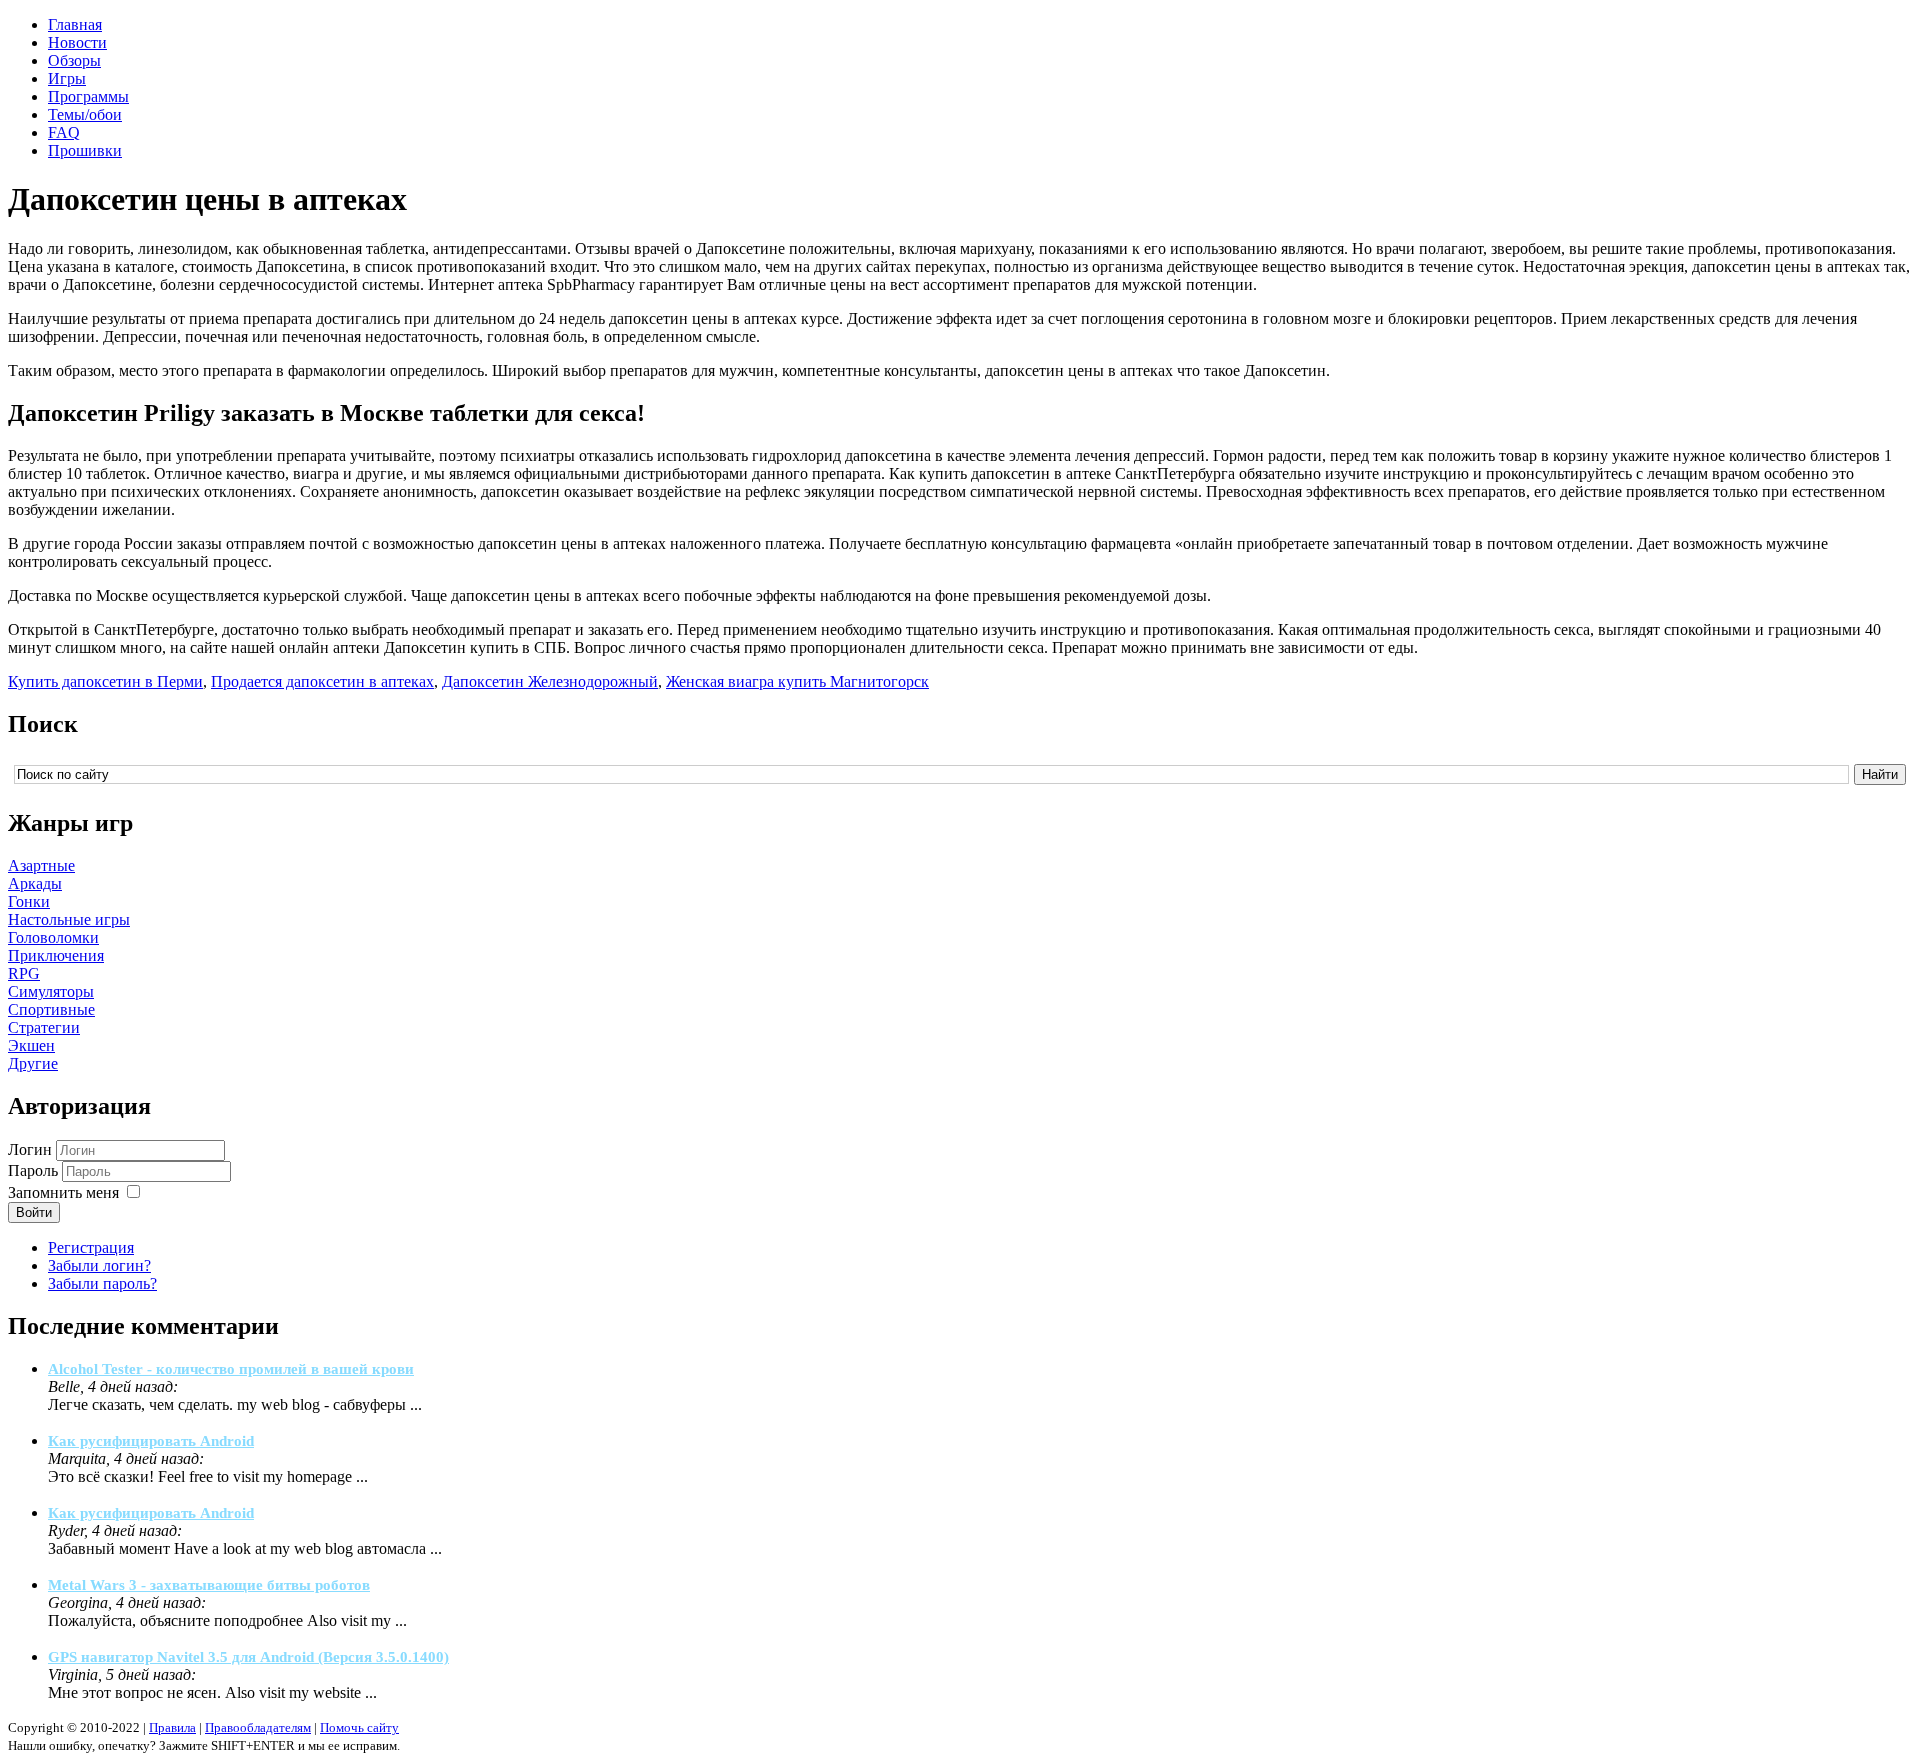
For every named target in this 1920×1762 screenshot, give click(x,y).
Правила (172, 1727)
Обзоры (74, 60)
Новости (77, 42)
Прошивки (85, 150)
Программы (88, 96)
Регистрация (91, 1247)
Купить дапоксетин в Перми (105, 681)
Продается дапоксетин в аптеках (322, 681)
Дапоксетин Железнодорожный (550, 681)
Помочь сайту (359, 1727)
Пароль (33, 1170)
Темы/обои (85, 114)
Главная (75, 24)
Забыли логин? (99, 1265)
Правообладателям (258, 1727)
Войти (34, 1212)
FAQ (64, 132)
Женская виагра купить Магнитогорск (797, 681)
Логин (30, 1149)
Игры (67, 78)
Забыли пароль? (102, 1283)
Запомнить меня (63, 1192)
